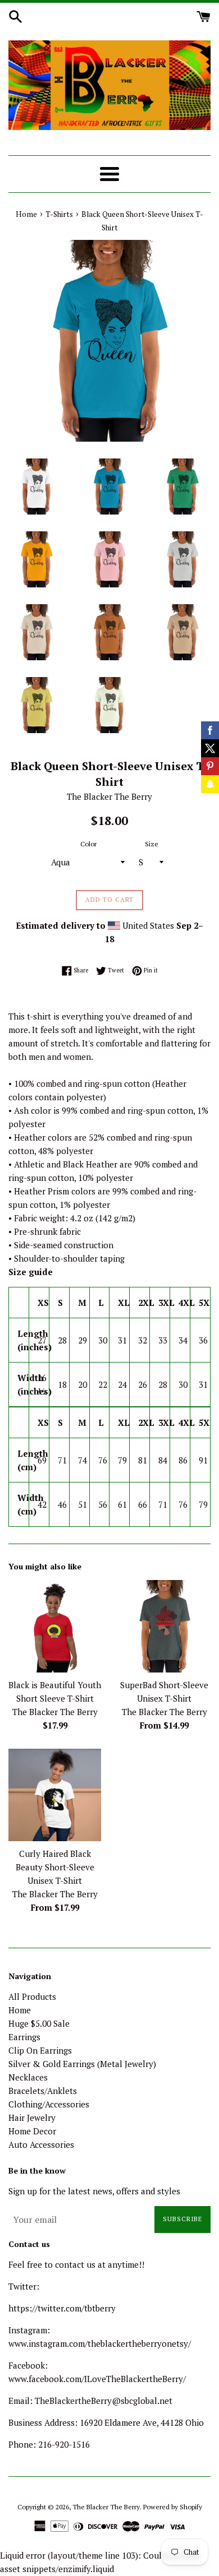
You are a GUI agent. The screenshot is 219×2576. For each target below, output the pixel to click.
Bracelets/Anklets (43, 2091)
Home (20, 2010)
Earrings (24, 2037)
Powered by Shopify (173, 2507)
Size (152, 844)
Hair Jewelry (32, 2118)
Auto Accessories (41, 2144)
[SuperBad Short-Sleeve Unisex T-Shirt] (164, 1626)
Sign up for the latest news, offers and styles (94, 2191)
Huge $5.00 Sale (39, 2023)
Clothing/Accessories (49, 2104)
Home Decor (32, 2131)
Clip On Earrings (40, 2050)
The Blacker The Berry (106, 2507)
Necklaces (28, 2077)
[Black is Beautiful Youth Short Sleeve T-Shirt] (55, 1626)
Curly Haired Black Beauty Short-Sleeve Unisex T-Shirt (55, 1867)
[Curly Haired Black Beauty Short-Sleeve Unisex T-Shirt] (55, 1795)
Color (88, 844)
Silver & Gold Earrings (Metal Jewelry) (82, 2064)
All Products (32, 1996)
